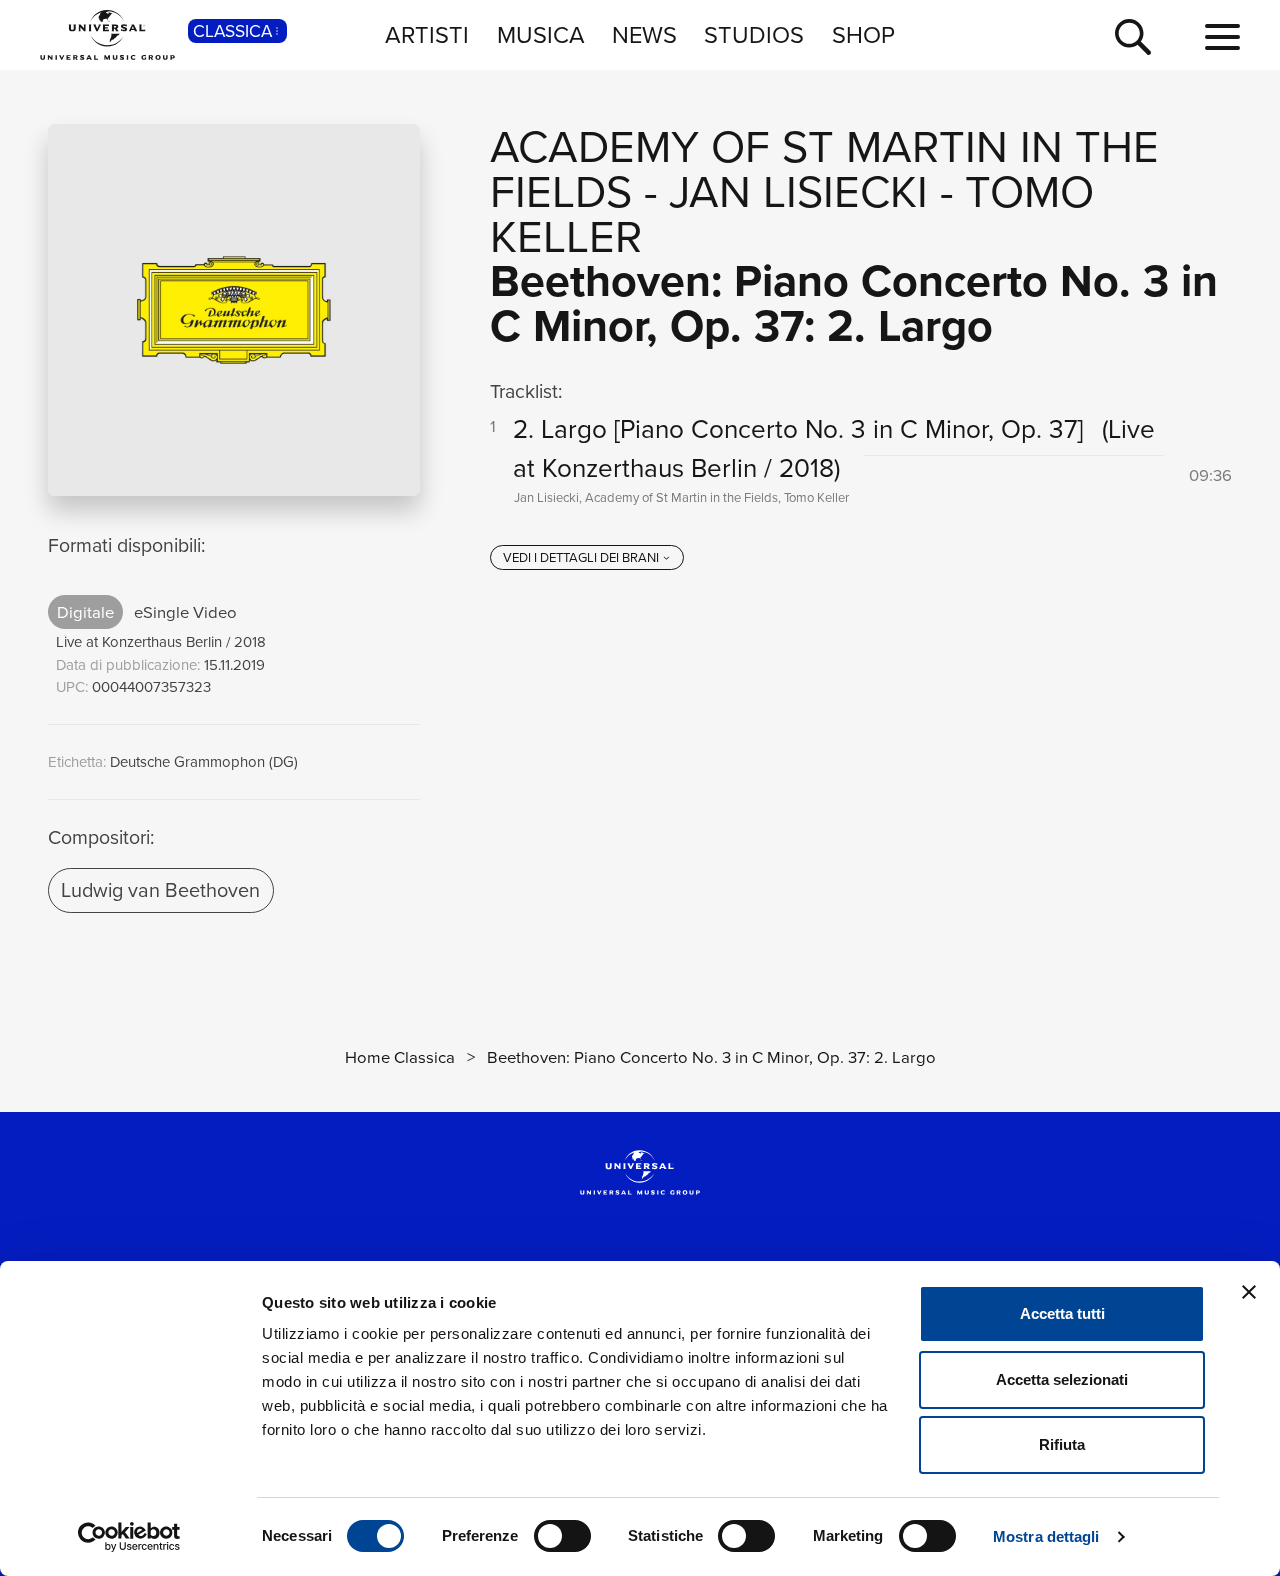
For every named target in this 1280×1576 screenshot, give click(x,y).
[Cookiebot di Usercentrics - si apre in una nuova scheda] (129, 1537)
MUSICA (541, 34)
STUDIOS (754, 34)
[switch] (562, 1536)
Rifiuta (1062, 1444)
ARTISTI (427, 34)
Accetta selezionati (1062, 1379)
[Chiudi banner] (1249, 1292)
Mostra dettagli (1046, 1536)
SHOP (863, 34)
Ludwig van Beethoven (160, 889)
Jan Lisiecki (798, 190)
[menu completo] (1222, 37)
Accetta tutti (1062, 1313)
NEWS (644, 34)
